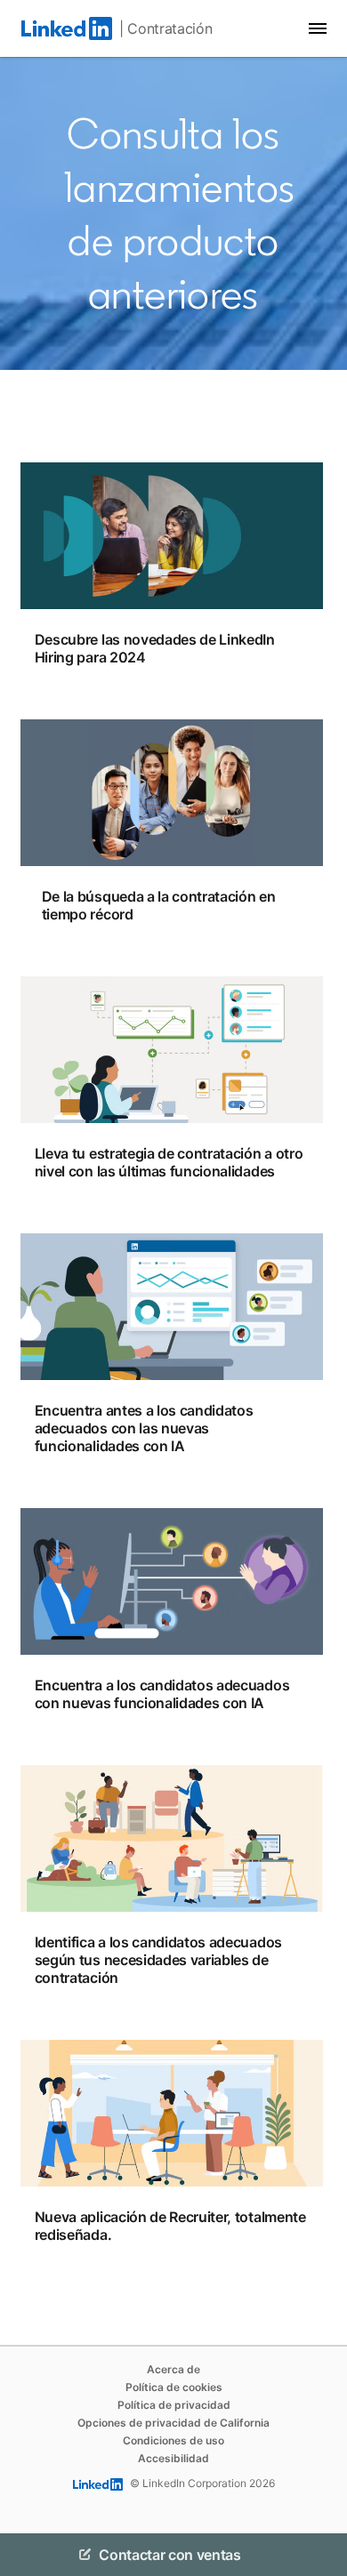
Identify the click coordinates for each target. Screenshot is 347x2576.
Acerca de (173, 2369)
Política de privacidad (174, 2405)
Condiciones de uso (173, 2440)
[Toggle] (319, 2555)
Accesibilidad (173, 2458)
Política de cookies (174, 2387)
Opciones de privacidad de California (173, 2423)
